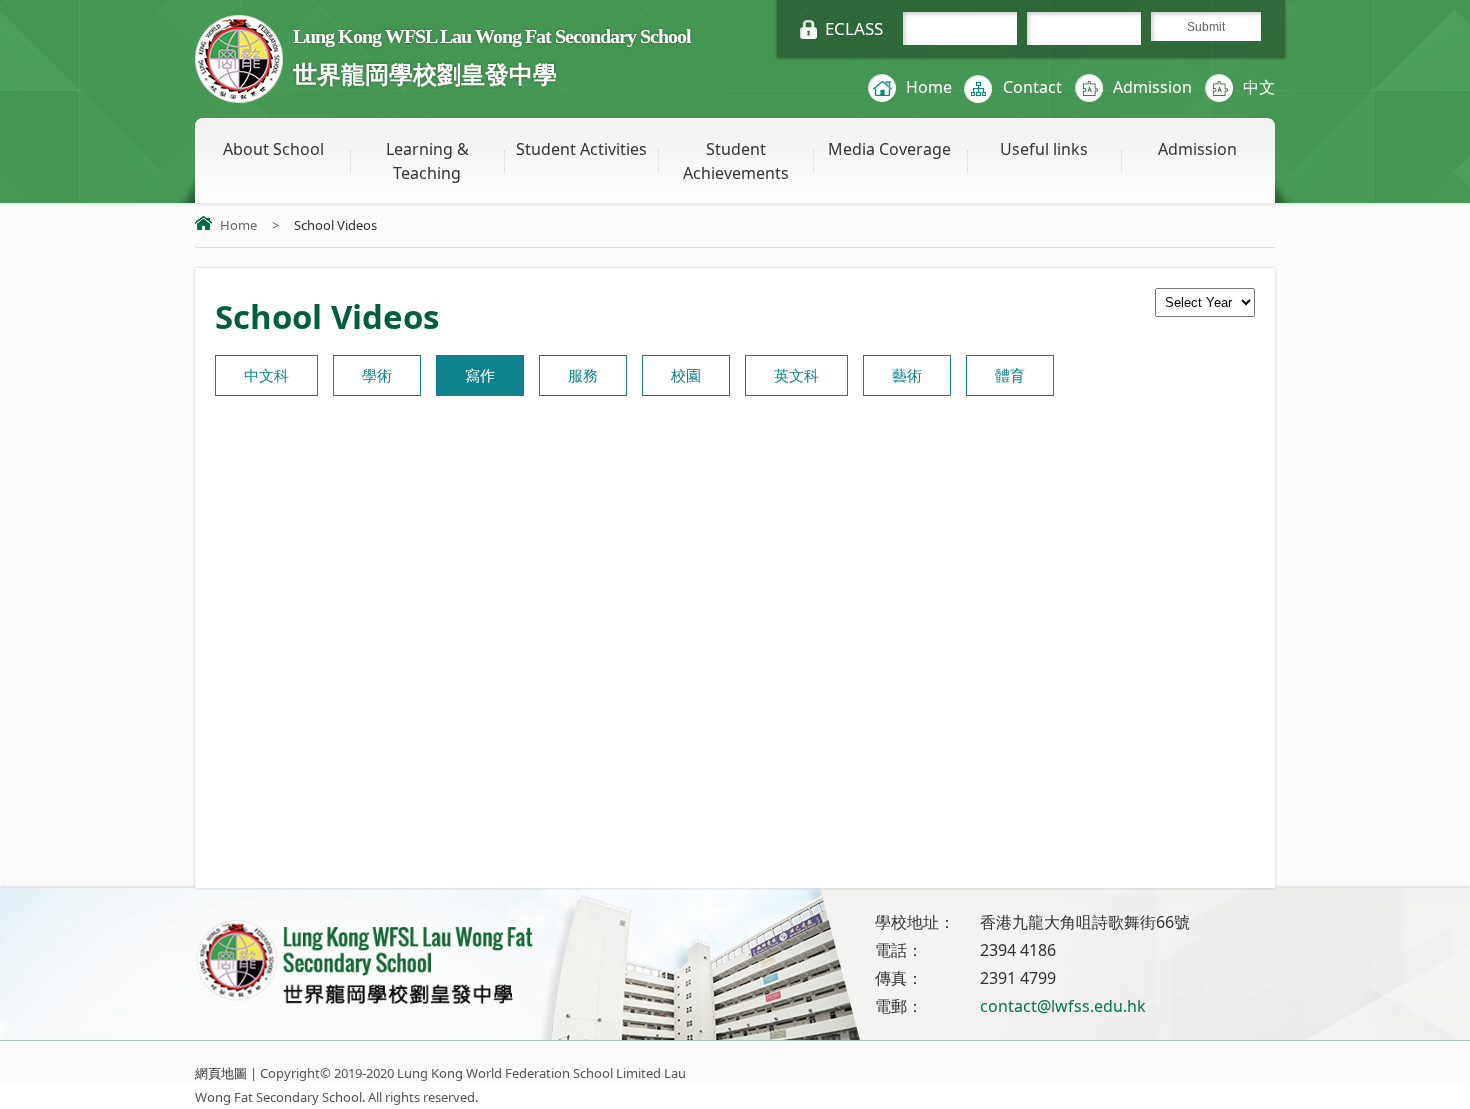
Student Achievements (736, 161)
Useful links (1044, 149)
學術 (377, 375)
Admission (1152, 87)
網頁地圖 (221, 1073)
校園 (686, 375)
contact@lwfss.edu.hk (1063, 1006)
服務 (583, 375)
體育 (1010, 375)
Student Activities (581, 149)
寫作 (480, 375)
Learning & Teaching (427, 161)
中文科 (266, 375)
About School (273, 149)
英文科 (796, 375)
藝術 (907, 375)
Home (929, 87)
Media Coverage (889, 149)
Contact (1032, 87)
